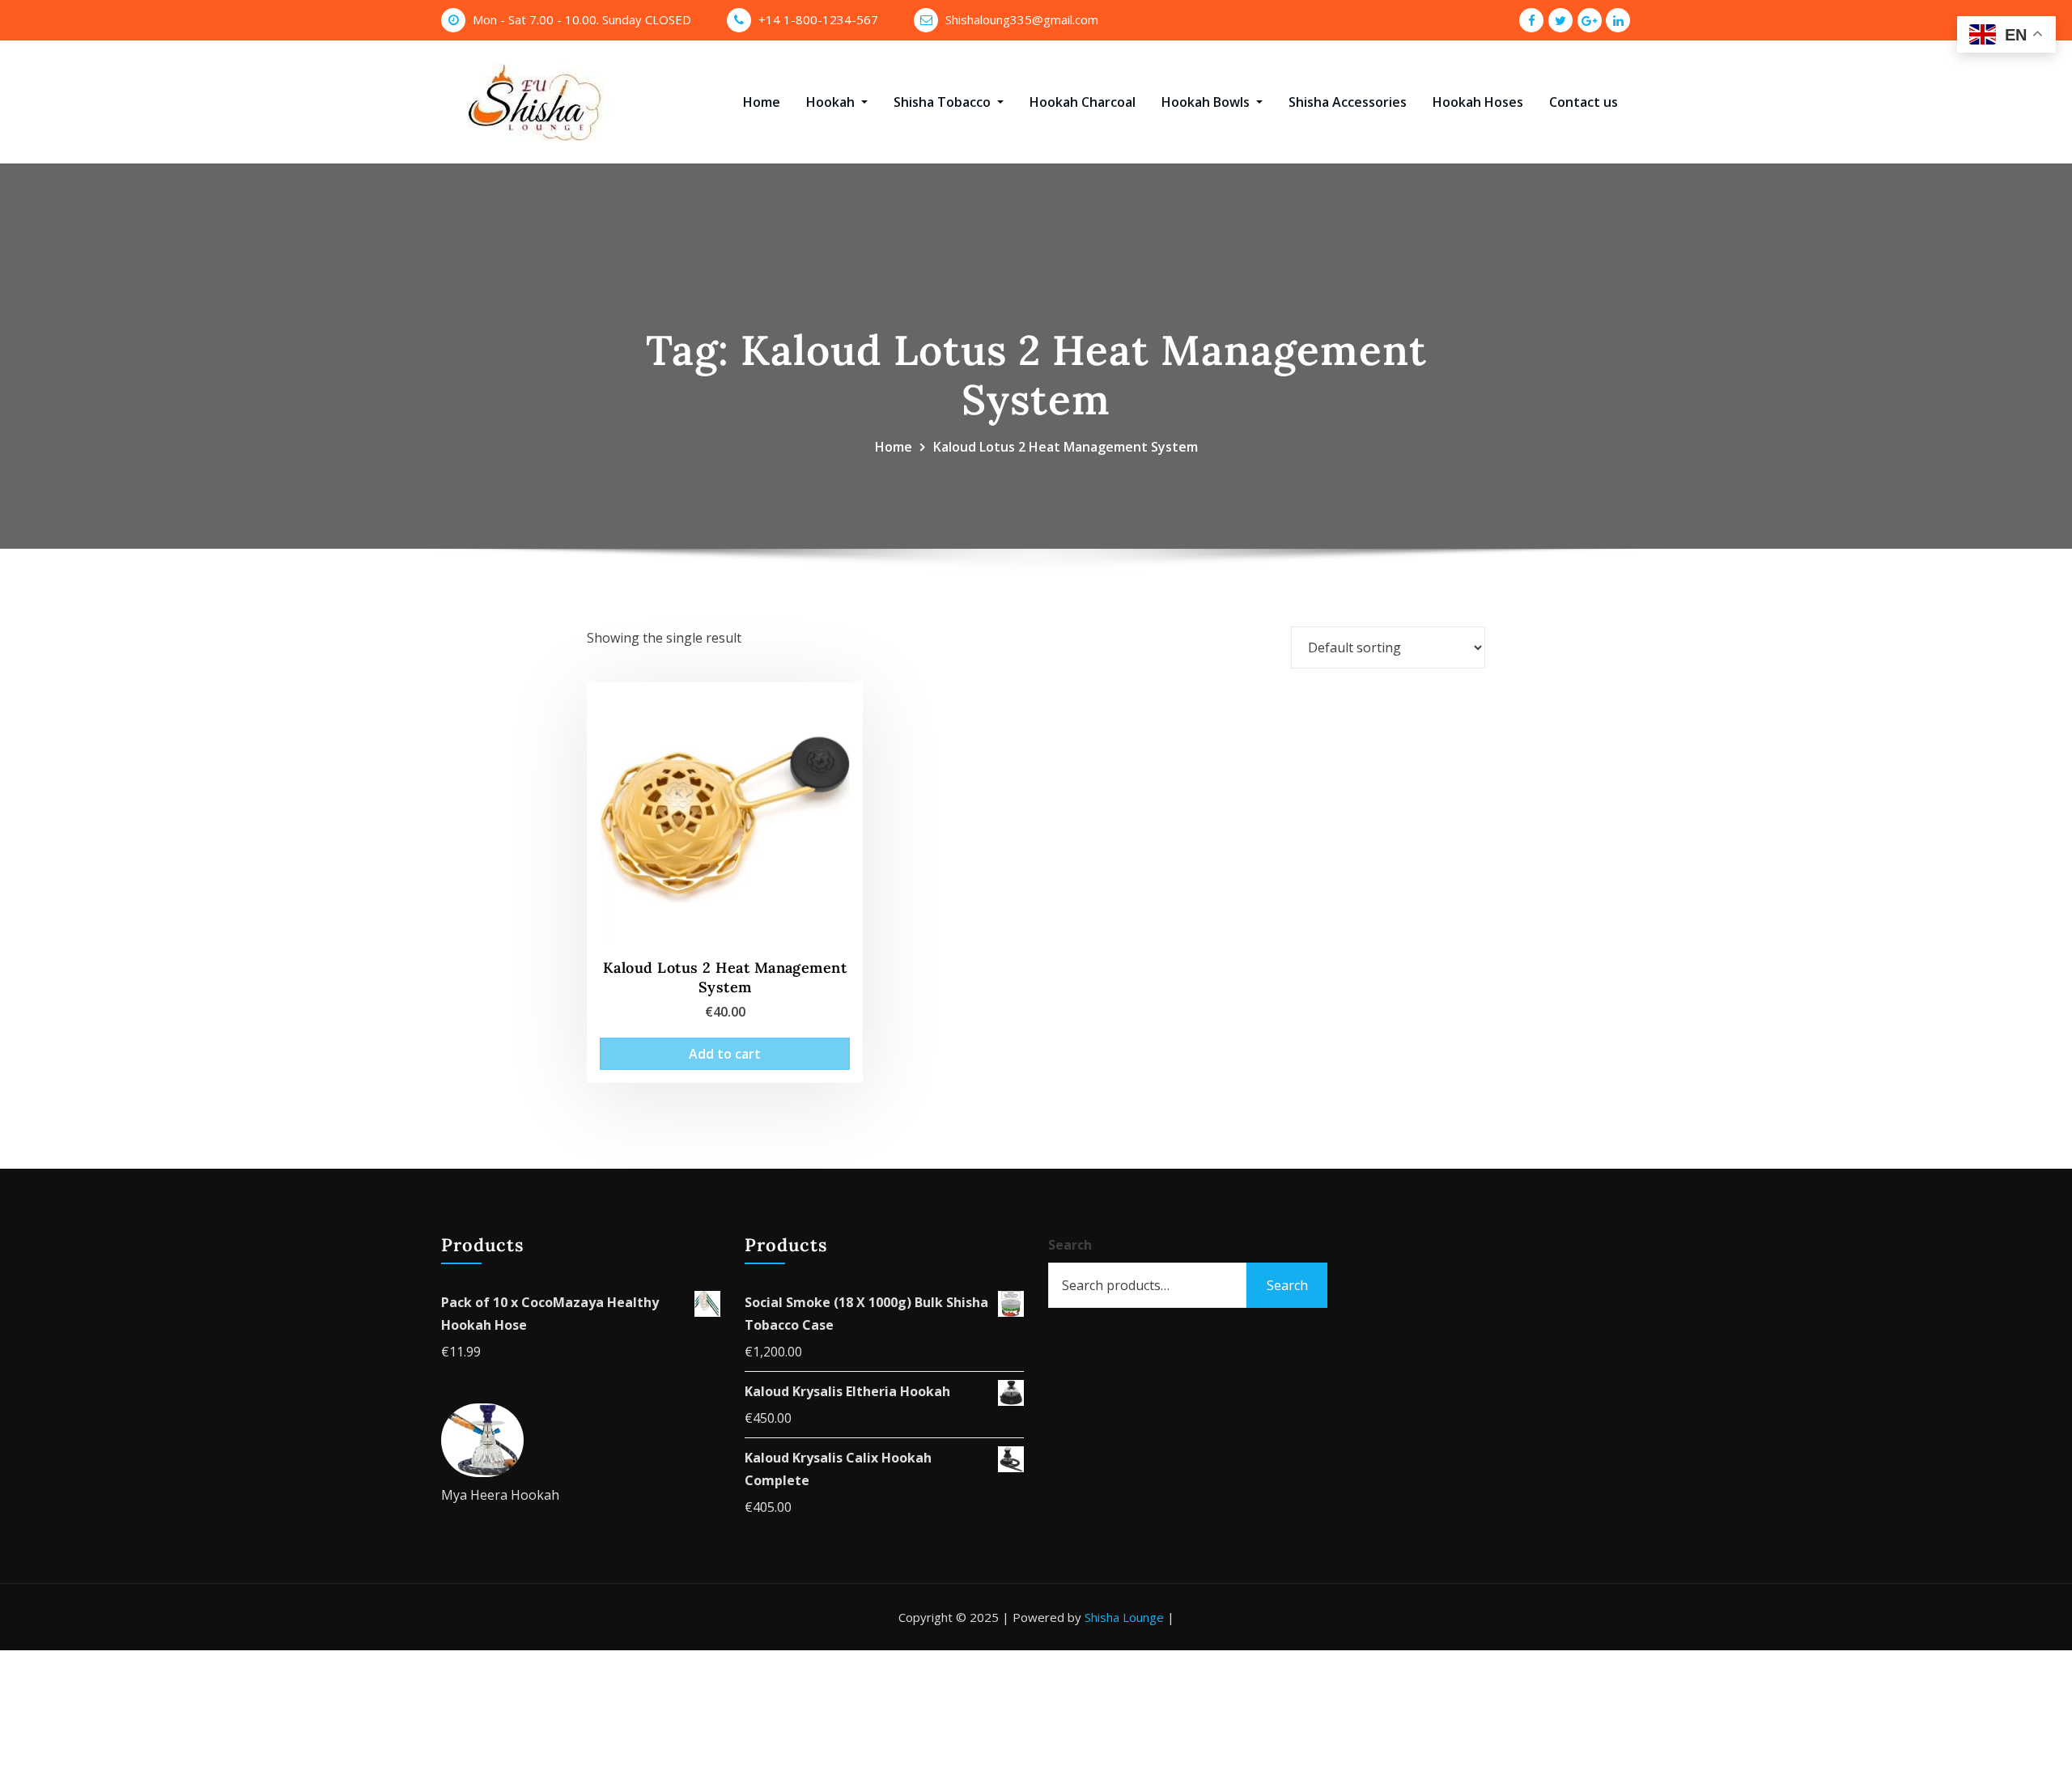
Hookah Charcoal (1083, 102)
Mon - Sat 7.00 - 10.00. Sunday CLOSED (582, 19)
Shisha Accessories (1348, 102)
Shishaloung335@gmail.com (1022, 19)
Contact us (1584, 102)
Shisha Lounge (1124, 1617)
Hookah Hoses (1478, 102)
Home (762, 102)
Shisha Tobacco (944, 102)
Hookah (832, 102)
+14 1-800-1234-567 (818, 19)
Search (1070, 1245)
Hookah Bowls (1207, 102)
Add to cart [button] (725, 1054)
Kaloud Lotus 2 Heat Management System (1066, 447)
